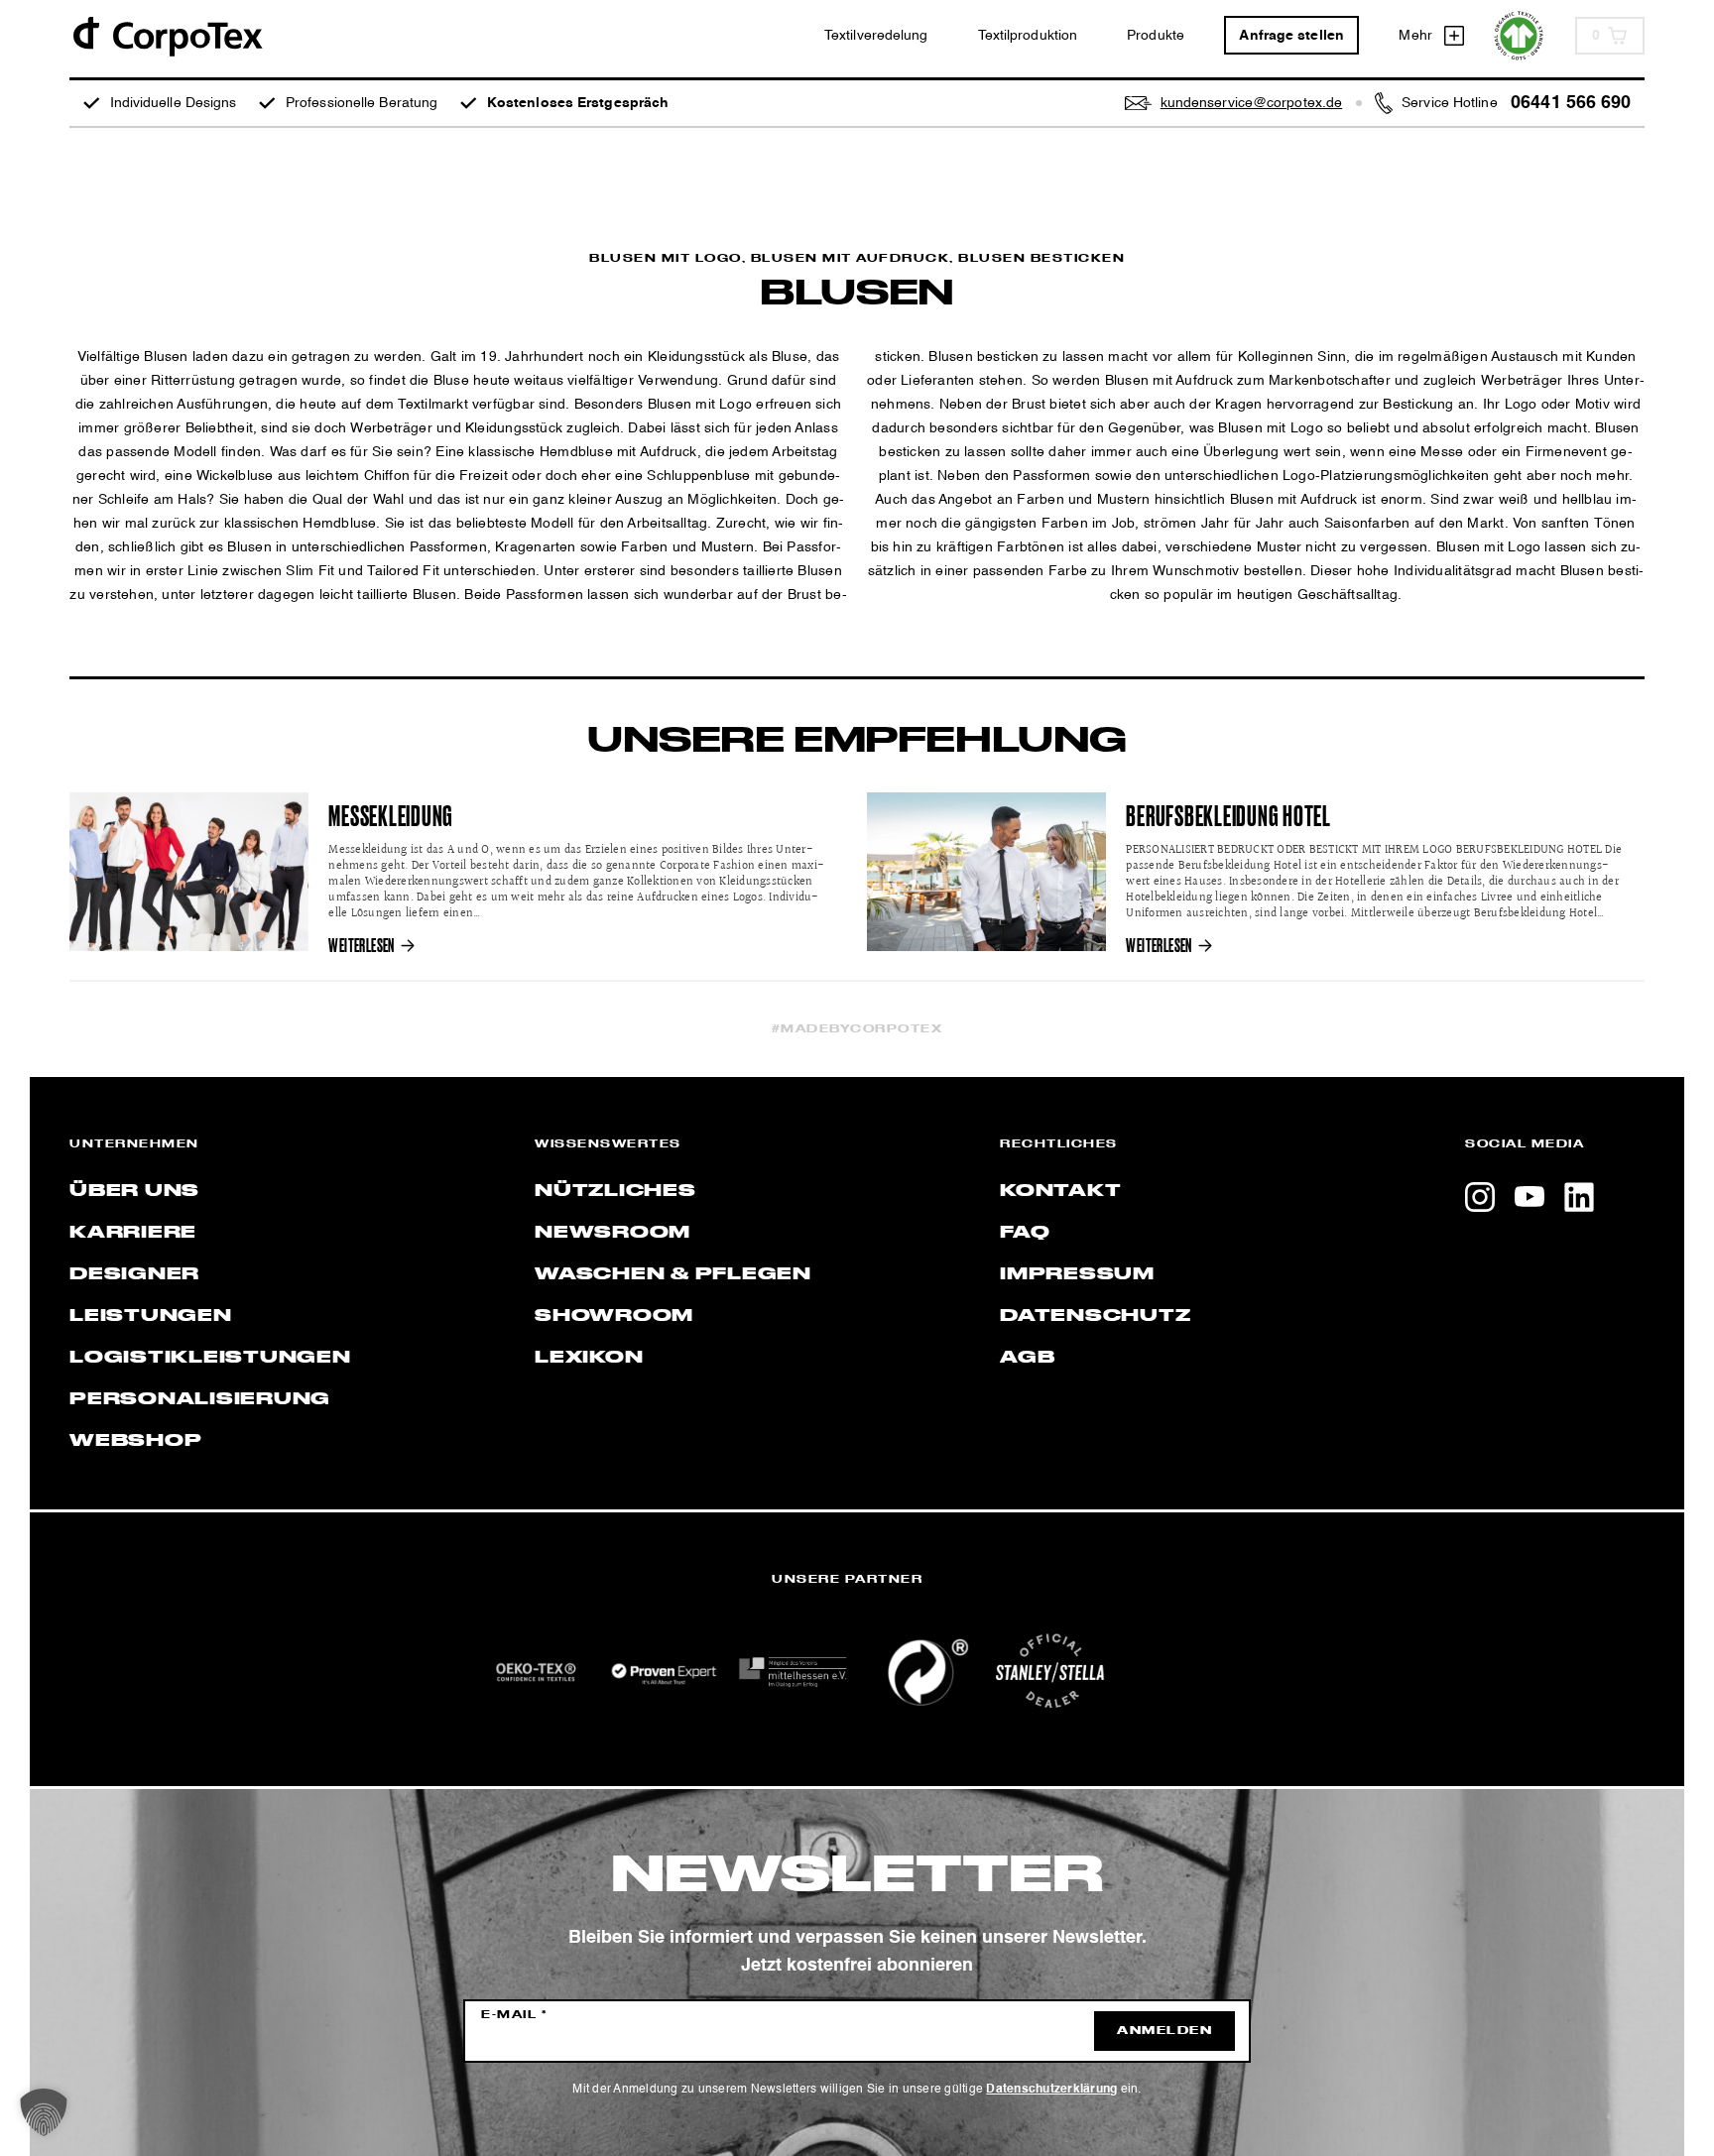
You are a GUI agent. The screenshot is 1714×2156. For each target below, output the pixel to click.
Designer (134, 1274)
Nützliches (615, 1191)
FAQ (1025, 1233)
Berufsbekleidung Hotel (1228, 817)
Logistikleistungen (210, 1358)
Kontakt (1060, 1191)
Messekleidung (391, 817)
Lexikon (589, 1358)
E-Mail (514, 2015)
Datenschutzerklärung (1051, 2090)
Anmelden (1164, 2031)
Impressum (1077, 1274)
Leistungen (151, 1316)
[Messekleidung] (189, 872)
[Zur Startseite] (167, 35)
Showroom (614, 1316)
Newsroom (612, 1233)
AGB (1027, 1358)
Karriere (133, 1233)
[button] (44, 2112)
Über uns (134, 1191)
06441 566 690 (1571, 103)
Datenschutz (1095, 1316)
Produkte (1156, 36)
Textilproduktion (1028, 36)
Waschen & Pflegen (673, 1274)
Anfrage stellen (1291, 36)
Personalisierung (200, 1399)
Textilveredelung (876, 36)
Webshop (135, 1441)
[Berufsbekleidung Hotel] (986, 872)
